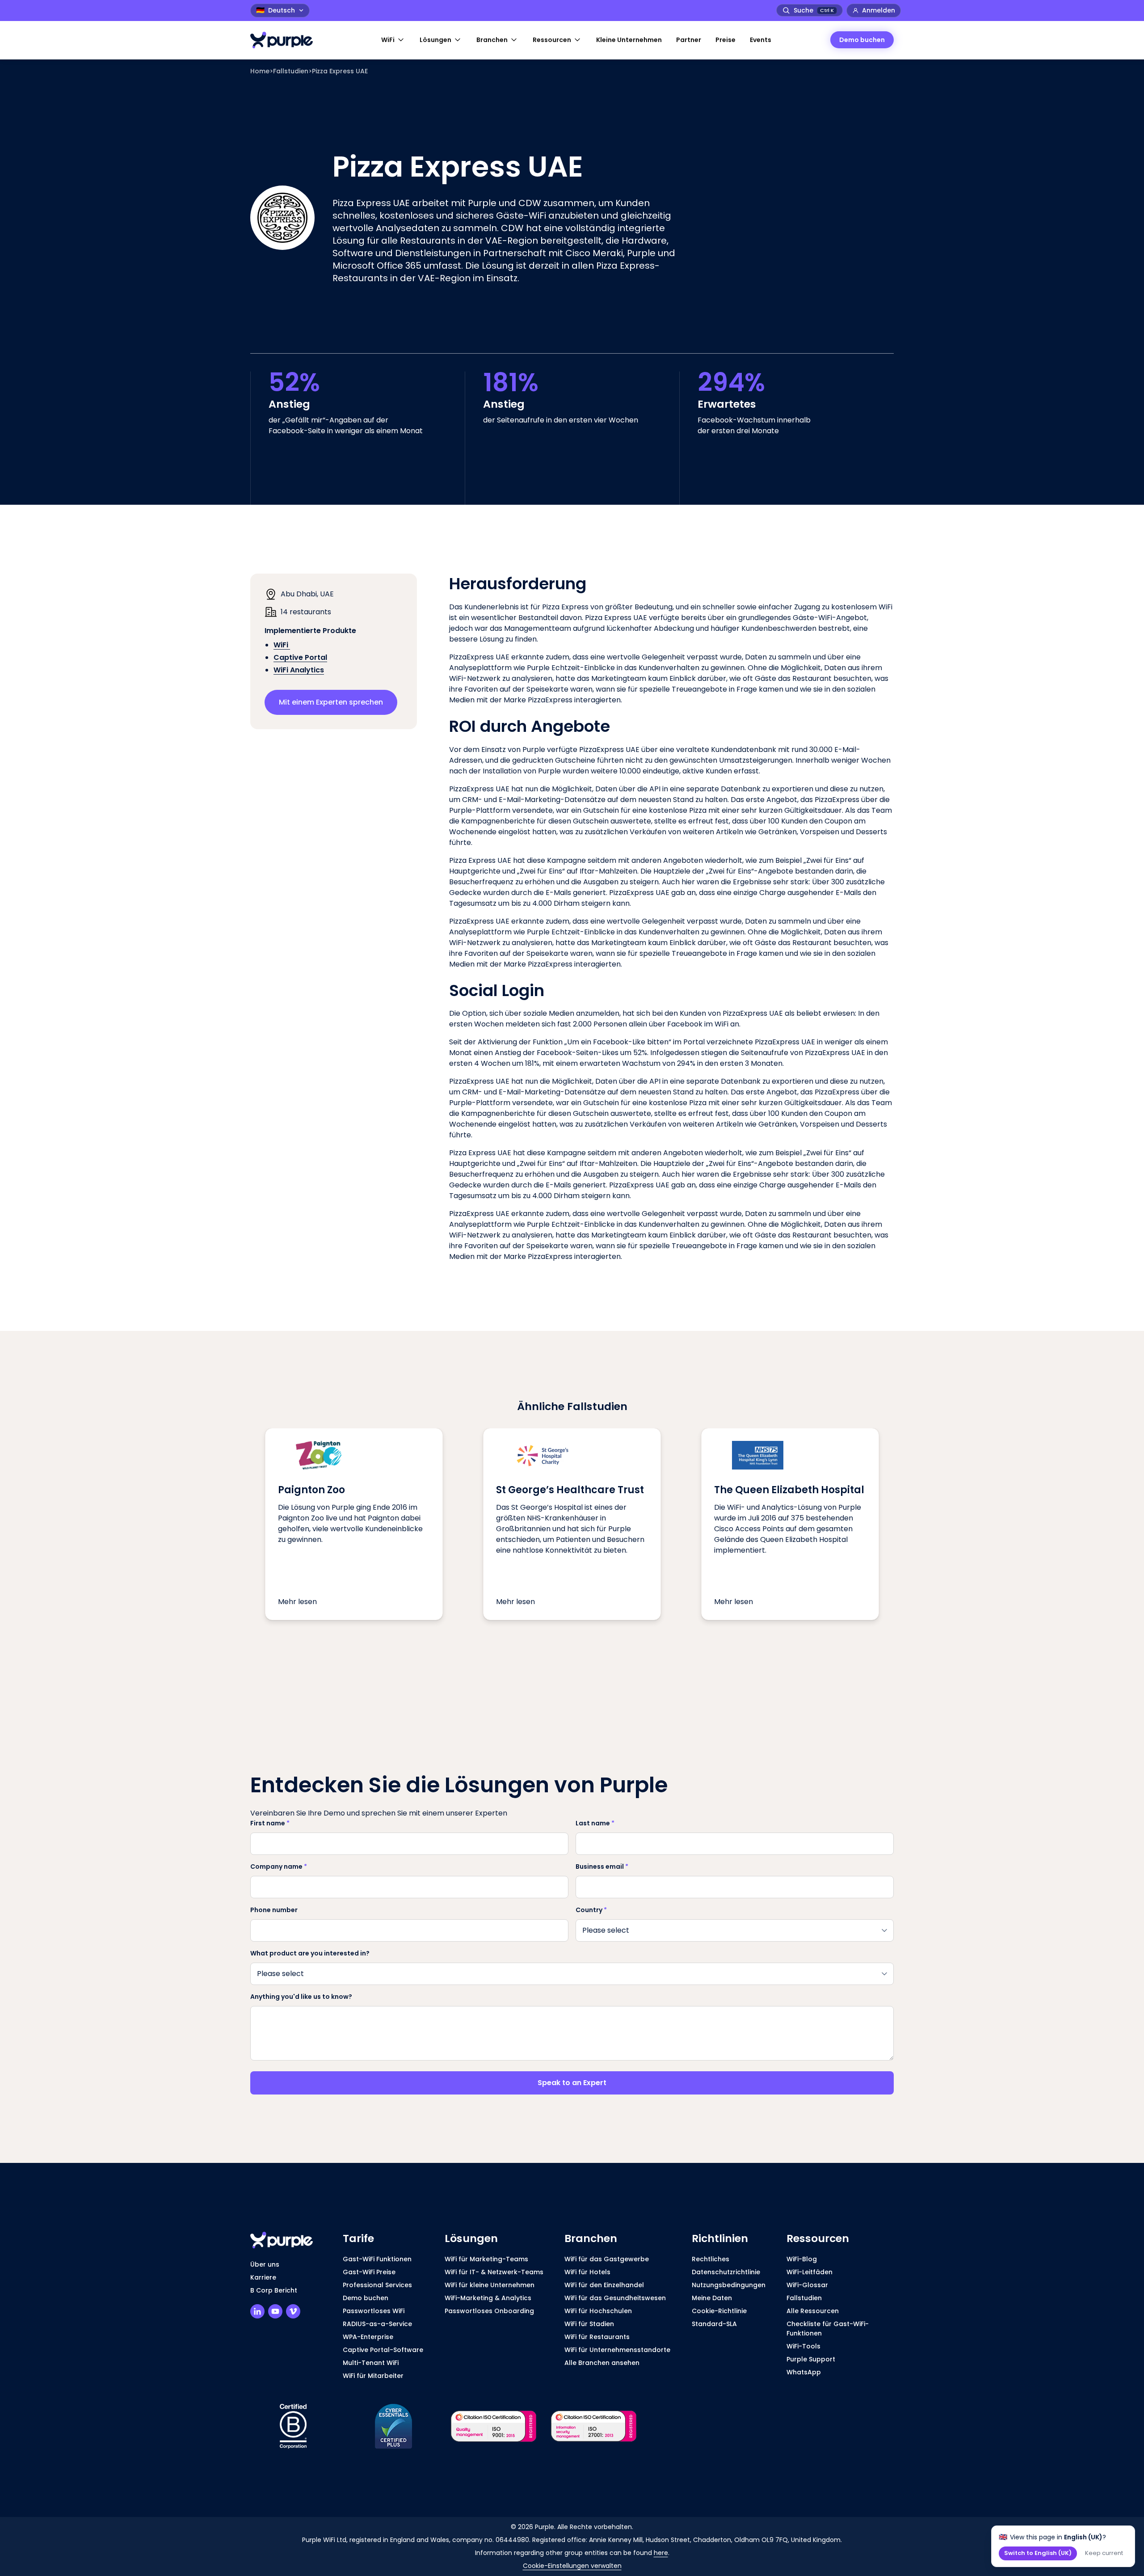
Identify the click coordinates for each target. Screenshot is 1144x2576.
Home (260, 71)
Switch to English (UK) (1038, 2553)
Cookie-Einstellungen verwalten (572, 2566)
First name (270, 1823)
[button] (393, 40)
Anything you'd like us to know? (301, 1997)
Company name (279, 1867)
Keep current (1104, 2553)
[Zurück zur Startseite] (286, 40)
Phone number (274, 1910)
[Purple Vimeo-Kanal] (293, 2311)
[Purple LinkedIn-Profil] (257, 2311)
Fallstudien (291, 71)
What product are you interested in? (310, 1953)
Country (591, 1910)
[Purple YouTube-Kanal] (275, 2311)
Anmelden (879, 10)
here (661, 2553)
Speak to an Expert (572, 2083)
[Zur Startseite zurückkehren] (286, 2240)
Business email (602, 1867)
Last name (595, 1823)
